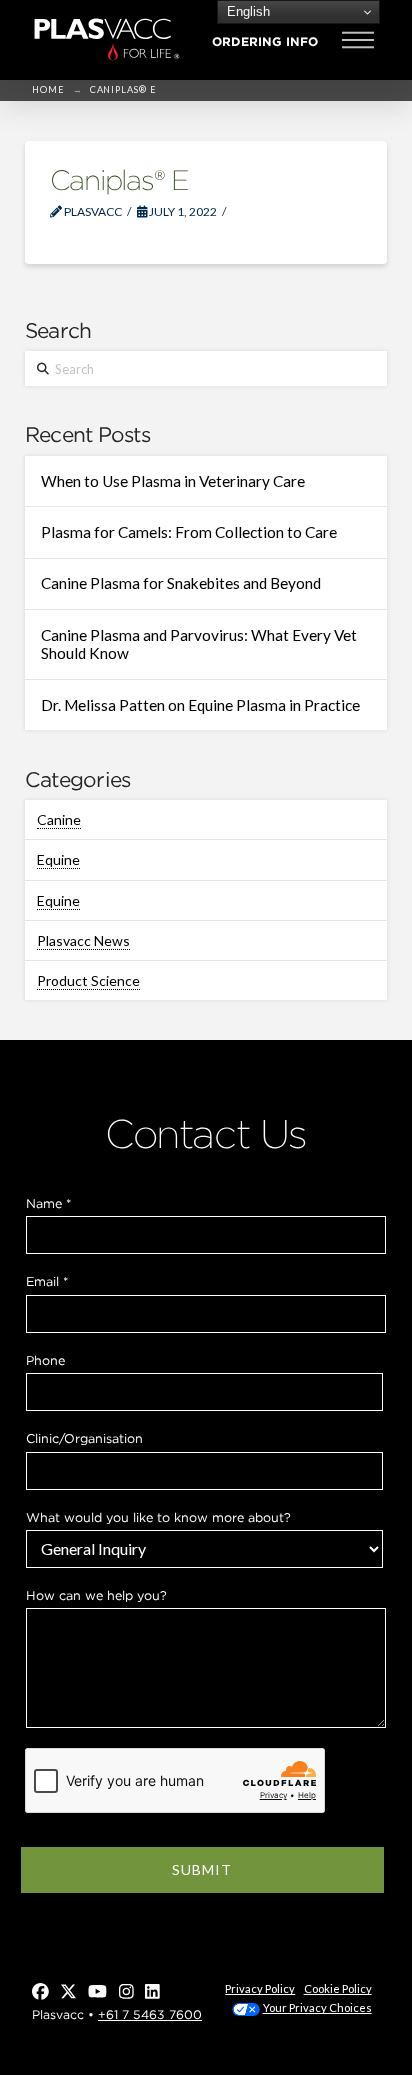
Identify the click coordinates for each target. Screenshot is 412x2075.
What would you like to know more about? (158, 1517)
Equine (58, 859)
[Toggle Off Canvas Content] (358, 40)
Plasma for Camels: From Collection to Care (189, 532)
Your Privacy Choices (317, 2007)
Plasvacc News (83, 940)
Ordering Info (265, 41)
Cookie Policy (338, 1988)
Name (48, 1203)
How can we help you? (96, 1595)
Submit (202, 1869)
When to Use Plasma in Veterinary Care (173, 481)
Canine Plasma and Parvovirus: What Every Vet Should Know (199, 644)
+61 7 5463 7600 (150, 2014)
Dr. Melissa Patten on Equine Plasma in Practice (200, 705)
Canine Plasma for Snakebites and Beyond (181, 583)
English (246, 11)
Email (47, 1281)
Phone (45, 1360)
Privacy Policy (260, 1988)
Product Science (88, 980)
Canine (59, 819)
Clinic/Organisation (84, 1438)
